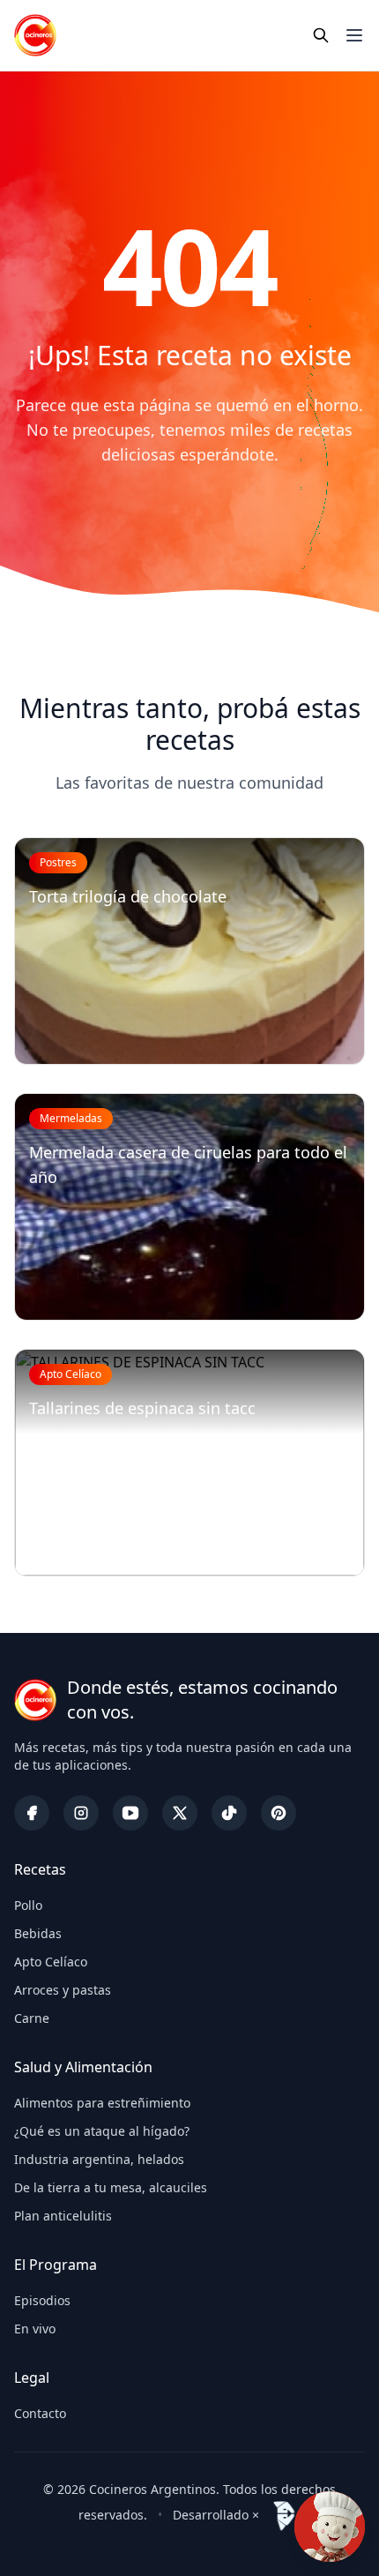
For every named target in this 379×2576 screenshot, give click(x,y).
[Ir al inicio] (35, 35)
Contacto (40, 2413)
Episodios (42, 2300)
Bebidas (38, 1933)
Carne (32, 2018)
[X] (180, 1813)
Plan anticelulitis (63, 2216)
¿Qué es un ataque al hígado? (102, 2131)
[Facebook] (32, 1813)
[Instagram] (81, 1813)
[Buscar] (321, 35)
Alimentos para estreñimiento (102, 2103)
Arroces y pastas (63, 1990)
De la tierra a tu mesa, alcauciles (111, 2187)
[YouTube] (130, 1813)
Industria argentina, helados (99, 2159)
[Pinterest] (279, 1813)
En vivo (35, 2329)
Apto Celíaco (51, 1962)
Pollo (28, 1905)
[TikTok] (229, 1813)
